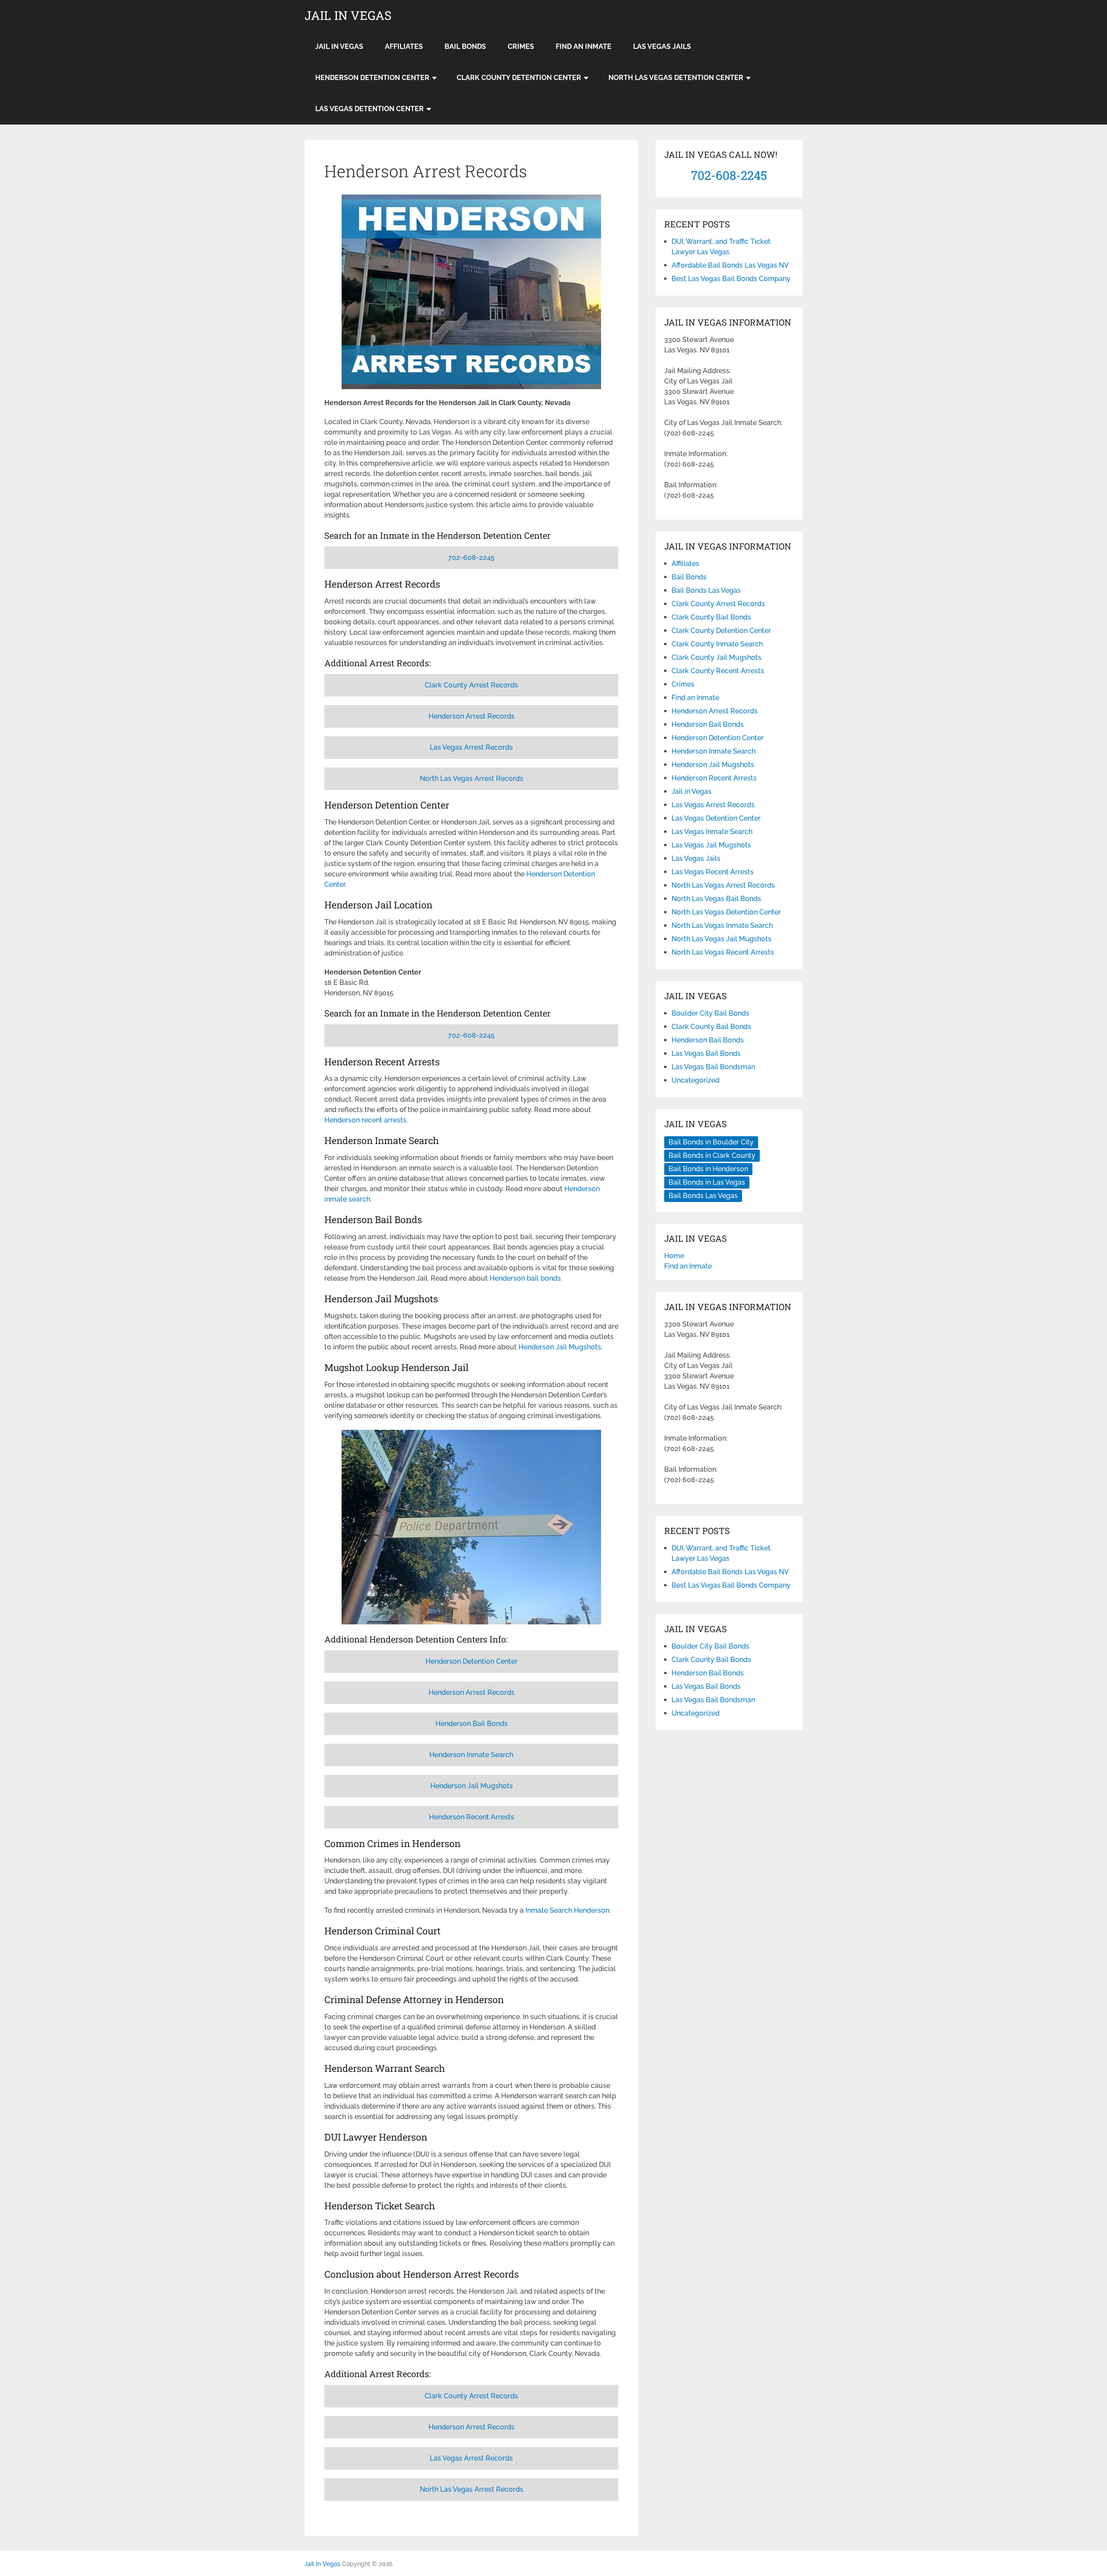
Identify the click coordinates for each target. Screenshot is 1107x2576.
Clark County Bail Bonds (711, 617)
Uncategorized (696, 1080)
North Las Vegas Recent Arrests (723, 952)
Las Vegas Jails (662, 46)
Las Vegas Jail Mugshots (711, 845)
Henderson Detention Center (372, 78)
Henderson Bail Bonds (472, 1724)
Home (674, 1256)
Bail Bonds (465, 46)
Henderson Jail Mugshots (560, 1347)
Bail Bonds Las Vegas (706, 590)
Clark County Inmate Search (717, 644)
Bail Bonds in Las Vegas (707, 1182)
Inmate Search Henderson (567, 1910)
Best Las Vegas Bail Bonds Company (731, 279)
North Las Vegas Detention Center (676, 78)
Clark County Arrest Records (471, 685)
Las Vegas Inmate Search (712, 832)
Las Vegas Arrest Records (471, 747)
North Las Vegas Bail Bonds (716, 899)
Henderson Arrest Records (472, 716)
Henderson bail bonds (525, 1278)
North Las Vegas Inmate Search (722, 925)
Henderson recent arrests (365, 1120)
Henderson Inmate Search (471, 1755)
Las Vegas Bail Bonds (706, 1053)
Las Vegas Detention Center (370, 109)
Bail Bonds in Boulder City (711, 1142)
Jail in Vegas (339, 46)
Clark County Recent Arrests (718, 671)
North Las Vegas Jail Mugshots (721, 939)
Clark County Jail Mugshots (717, 657)
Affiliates (404, 46)
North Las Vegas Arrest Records (472, 778)
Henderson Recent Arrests (472, 1817)
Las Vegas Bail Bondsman (713, 1067)
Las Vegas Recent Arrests (713, 872)
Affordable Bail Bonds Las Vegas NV (730, 265)
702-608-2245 (471, 558)
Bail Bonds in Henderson (708, 1169)
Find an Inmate (584, 46)
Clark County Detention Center (519, 78)
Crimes (521, 46)
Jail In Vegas (348, 16)
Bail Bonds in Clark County (712, 1155)
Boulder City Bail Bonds (710, 1013)
